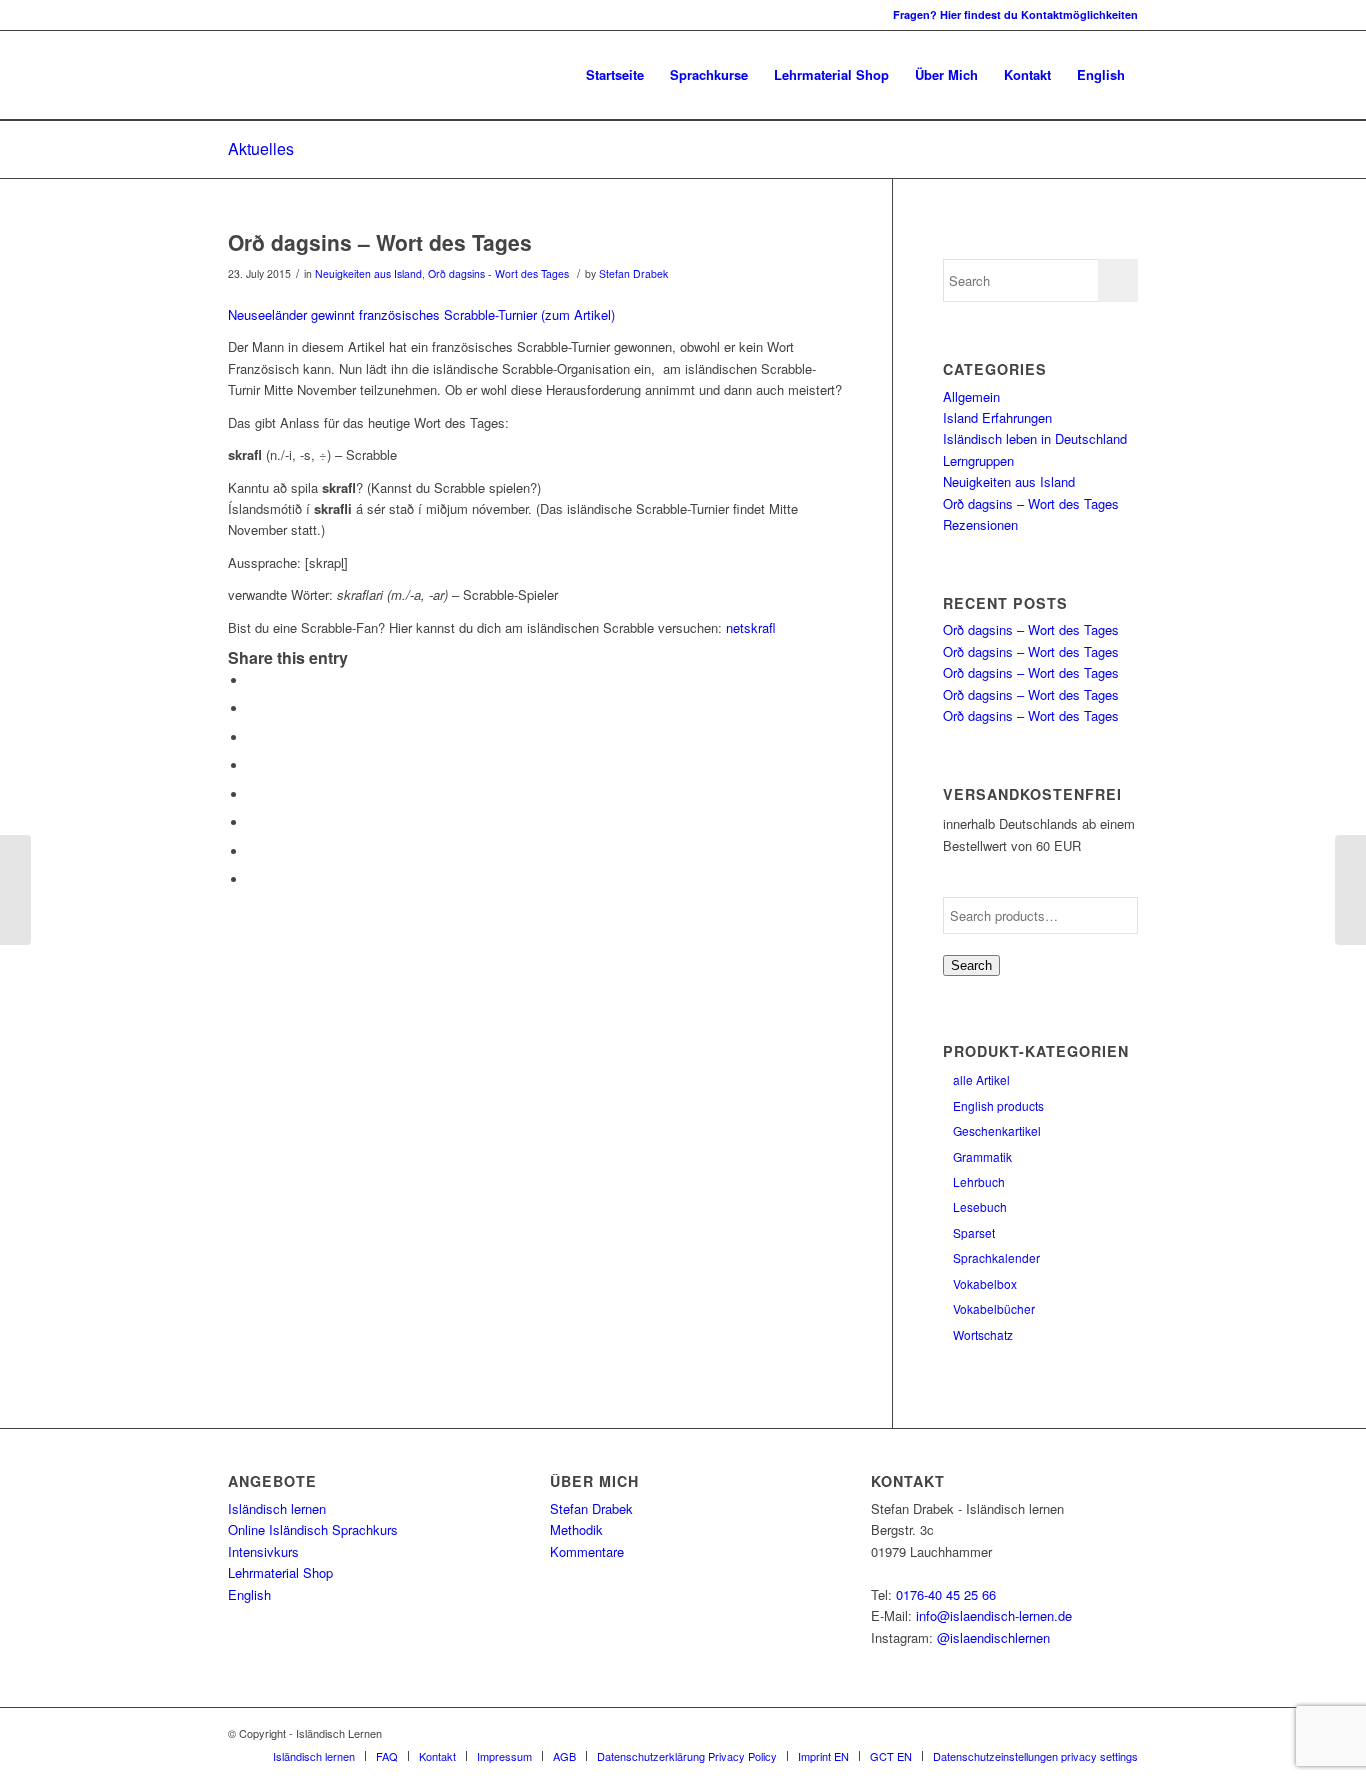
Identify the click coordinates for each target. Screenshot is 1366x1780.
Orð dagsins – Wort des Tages (380, 242)
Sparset (974, 1232)
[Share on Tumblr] (253, 794)
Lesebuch (980, 1206)
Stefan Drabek (633, 273)
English (249, 1594)
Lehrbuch (979, 1181)
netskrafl (751, 627)
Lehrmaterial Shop (280, 1572)
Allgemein (971, 396)
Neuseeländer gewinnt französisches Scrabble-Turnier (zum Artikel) (421, 314)
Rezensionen (980, 524)
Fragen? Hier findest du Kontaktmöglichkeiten (1015, 14)
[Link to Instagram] (234, 15)
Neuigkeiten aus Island (368, 273)
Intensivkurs (263, 1551)
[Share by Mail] (253, 879)
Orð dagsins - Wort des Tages (498, 273)
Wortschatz (983, 1334)
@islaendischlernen (993, 1637)
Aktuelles (261, 148)
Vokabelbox (985, 1283)
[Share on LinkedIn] (253, 765)
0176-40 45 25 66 (946, 1594)
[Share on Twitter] (253, 708)
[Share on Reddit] (253, 851)
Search (971, 965)
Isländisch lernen (277, 1508)
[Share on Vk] (253, 822)
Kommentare (587, 1551)
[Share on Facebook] (253, 680)
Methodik (576, 1529)
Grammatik (982, 1156)
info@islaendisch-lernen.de (994, 1615)
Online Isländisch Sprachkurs (313, 1529)
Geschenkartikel (997, 1130)
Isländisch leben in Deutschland (1035, 438)
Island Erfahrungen (997, 417)
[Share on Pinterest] (253, 737)
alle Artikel (981, 1079)
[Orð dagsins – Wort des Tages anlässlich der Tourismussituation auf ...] (15, 890)
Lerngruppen (978, 460)
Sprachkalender (996, 1257)
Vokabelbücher (994, 1308)
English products (998, 1105)
